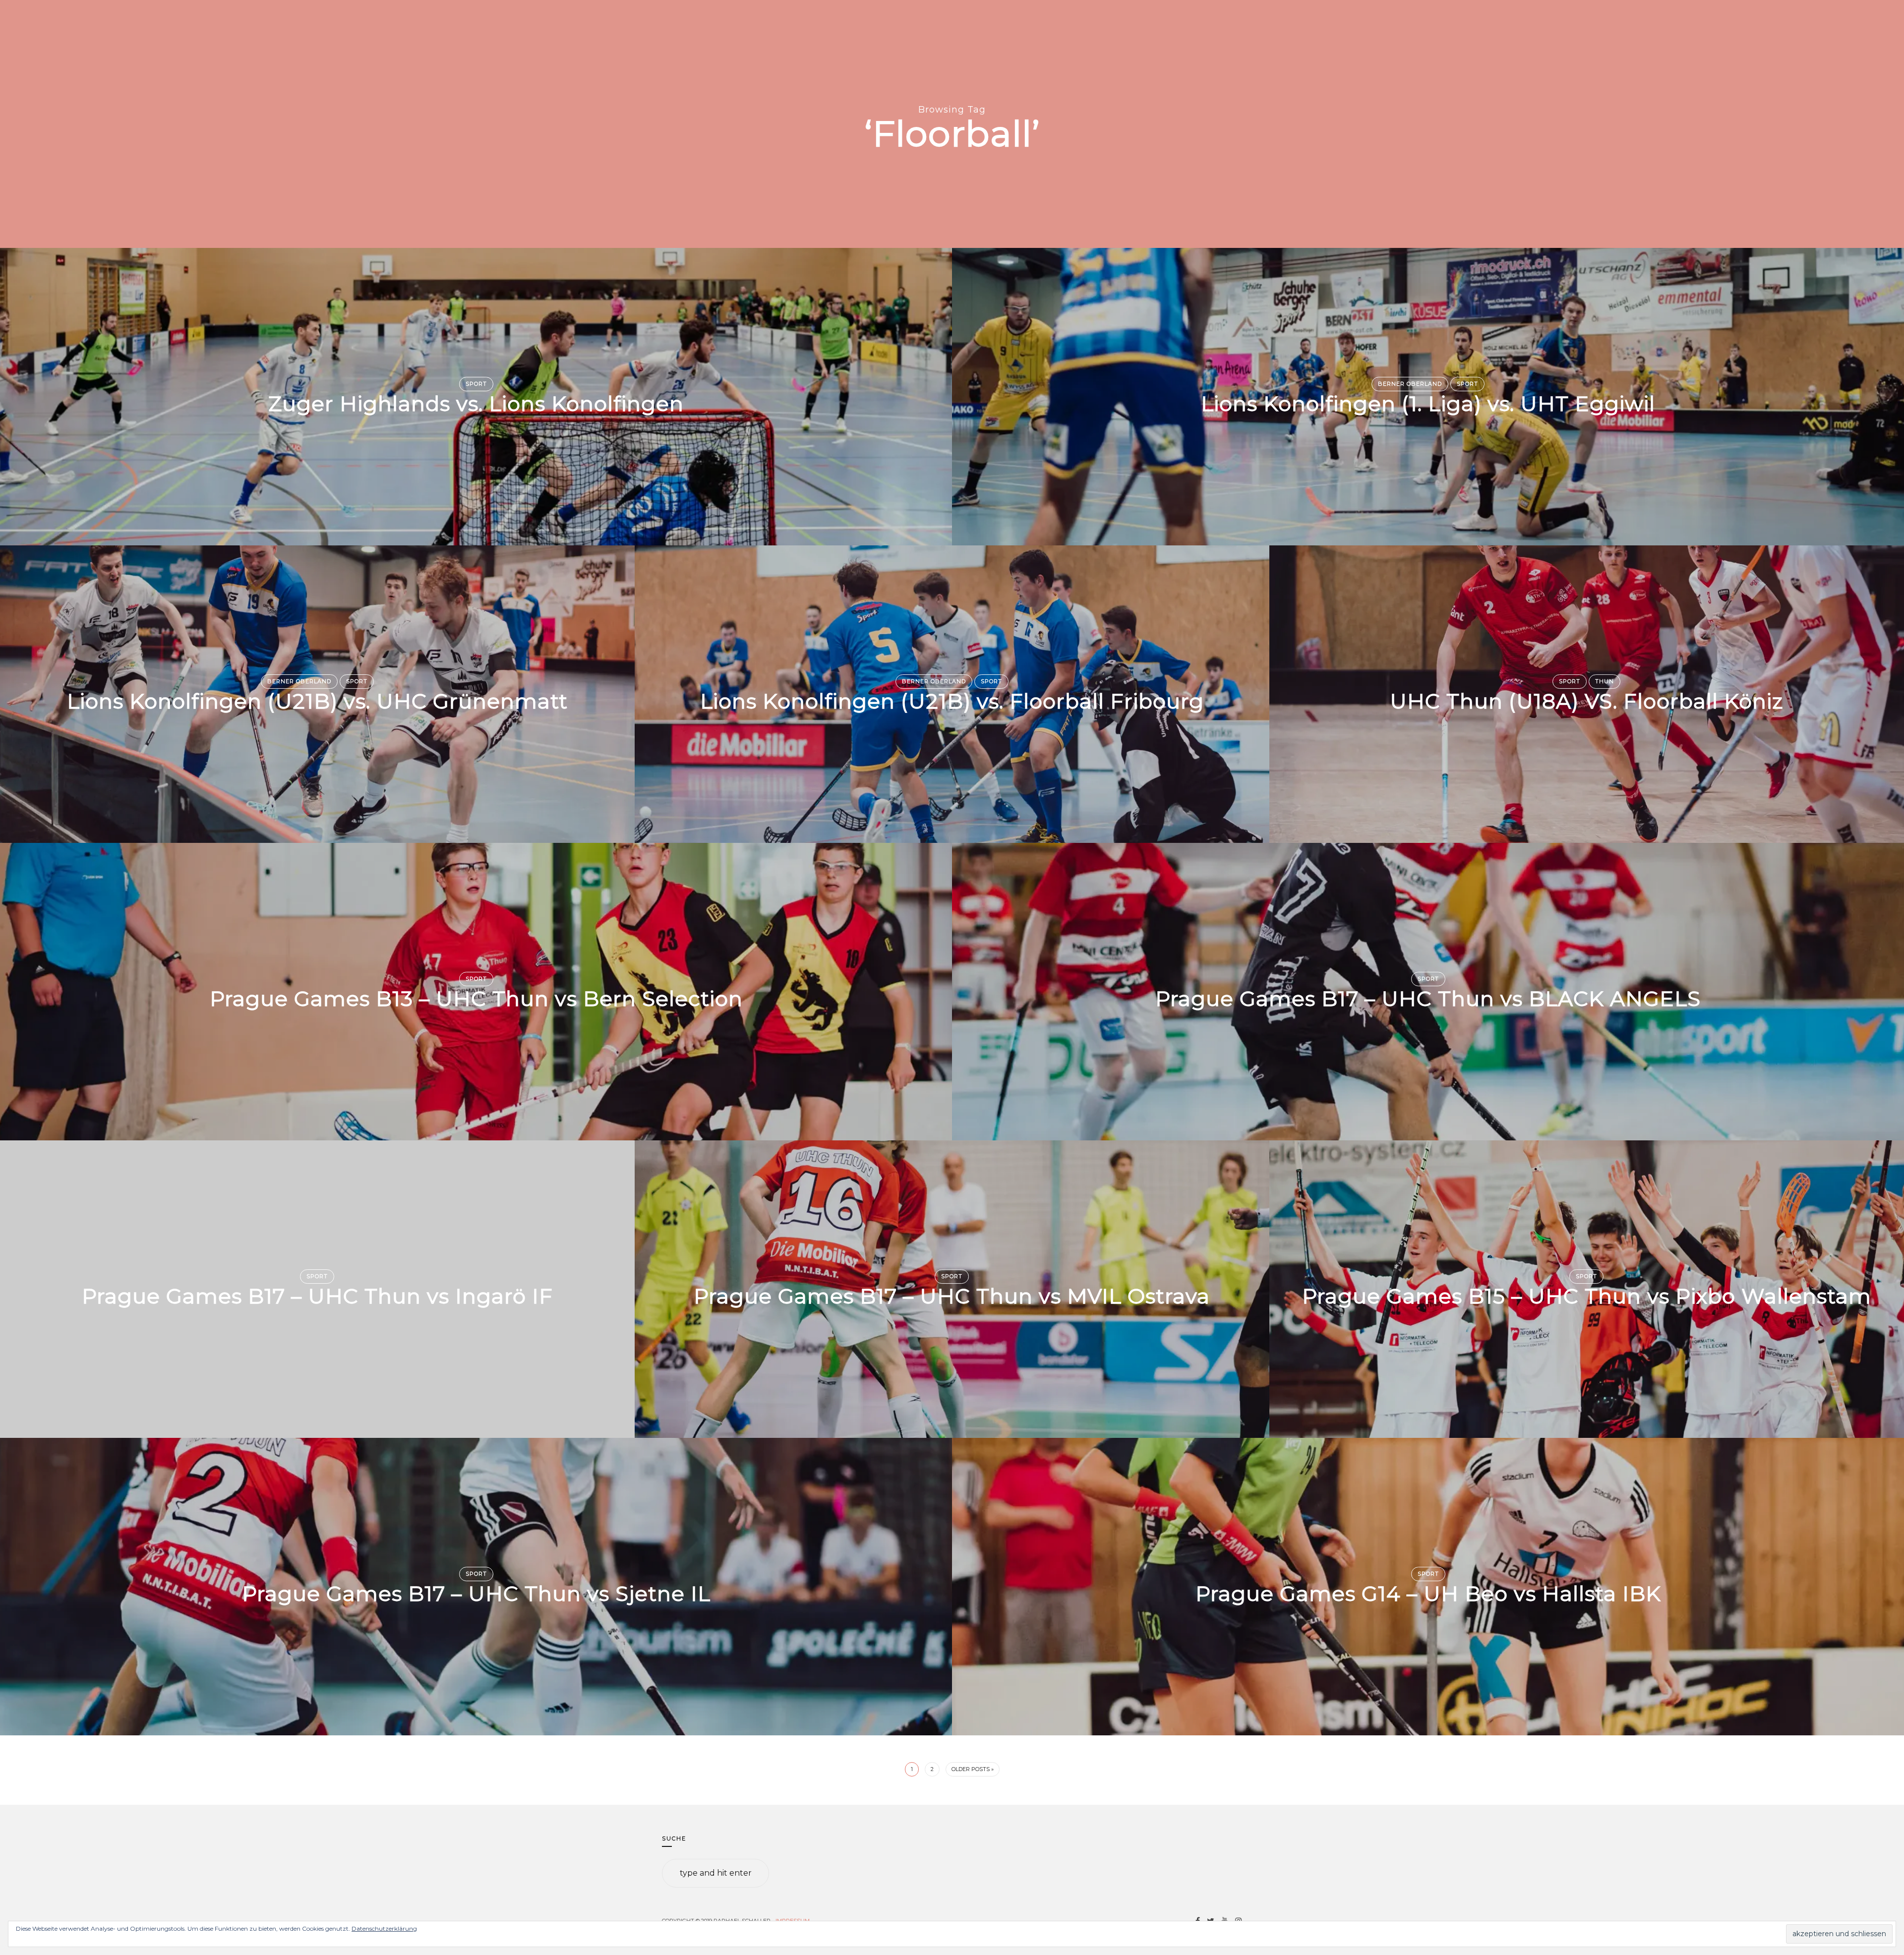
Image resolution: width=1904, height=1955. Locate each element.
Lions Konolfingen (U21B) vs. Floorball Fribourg (952, 702)
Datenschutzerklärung (384, 1928)
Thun (1605, 681)
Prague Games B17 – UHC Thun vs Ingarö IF (317, 1297)
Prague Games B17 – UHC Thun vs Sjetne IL (476, 1594)
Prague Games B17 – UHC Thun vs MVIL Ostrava (952, 1297)
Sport (476, 384)
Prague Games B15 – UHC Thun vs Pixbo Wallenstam (1587, 1297)
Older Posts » (973, 1769)
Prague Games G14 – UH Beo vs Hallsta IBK (1428, 1594)
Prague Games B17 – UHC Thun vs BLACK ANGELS (1428, 999)
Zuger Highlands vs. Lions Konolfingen (476, 404)
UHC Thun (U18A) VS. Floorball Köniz (1587, 702)
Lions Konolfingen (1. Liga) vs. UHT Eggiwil (1428, 404)
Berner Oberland (1410, 384)
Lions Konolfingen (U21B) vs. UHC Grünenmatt (317, 702)
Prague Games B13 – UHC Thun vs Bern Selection (476, 999)
